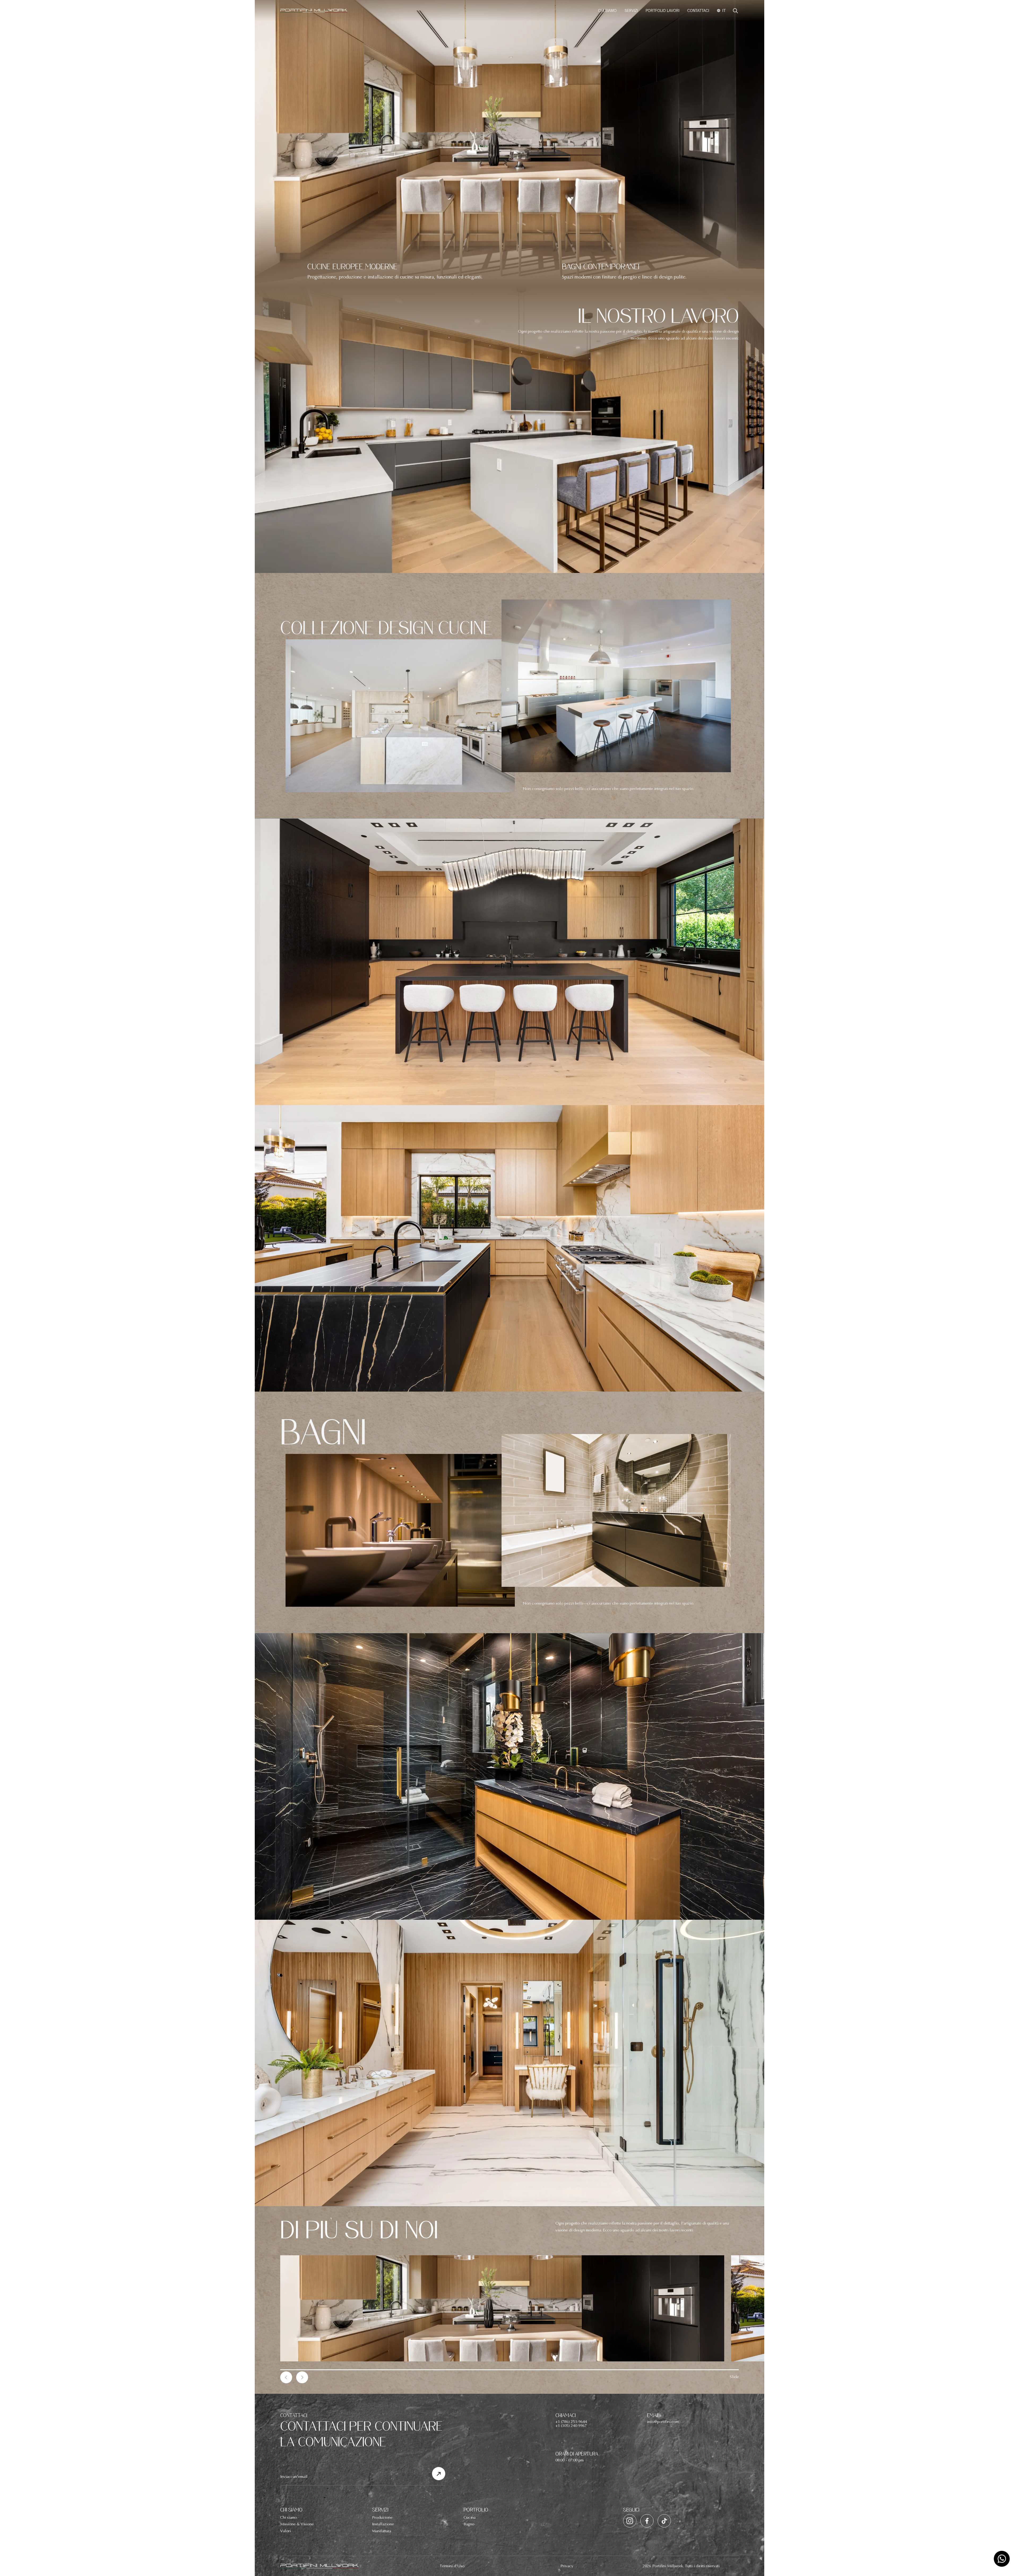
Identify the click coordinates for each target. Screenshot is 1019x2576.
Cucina (470, 2517)
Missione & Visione (297, 2524)
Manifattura (382, 2531)
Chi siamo (289, 2517)
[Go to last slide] (286, 2377)
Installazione (383, 2524)
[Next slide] (302, 2377)
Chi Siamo (607, 11)
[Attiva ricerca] (735, 11)
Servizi (631, 11)
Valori (286, 2531)
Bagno (469, 2524)
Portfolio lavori (662, 11)
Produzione (382, 2517)
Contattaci (698, 11)
